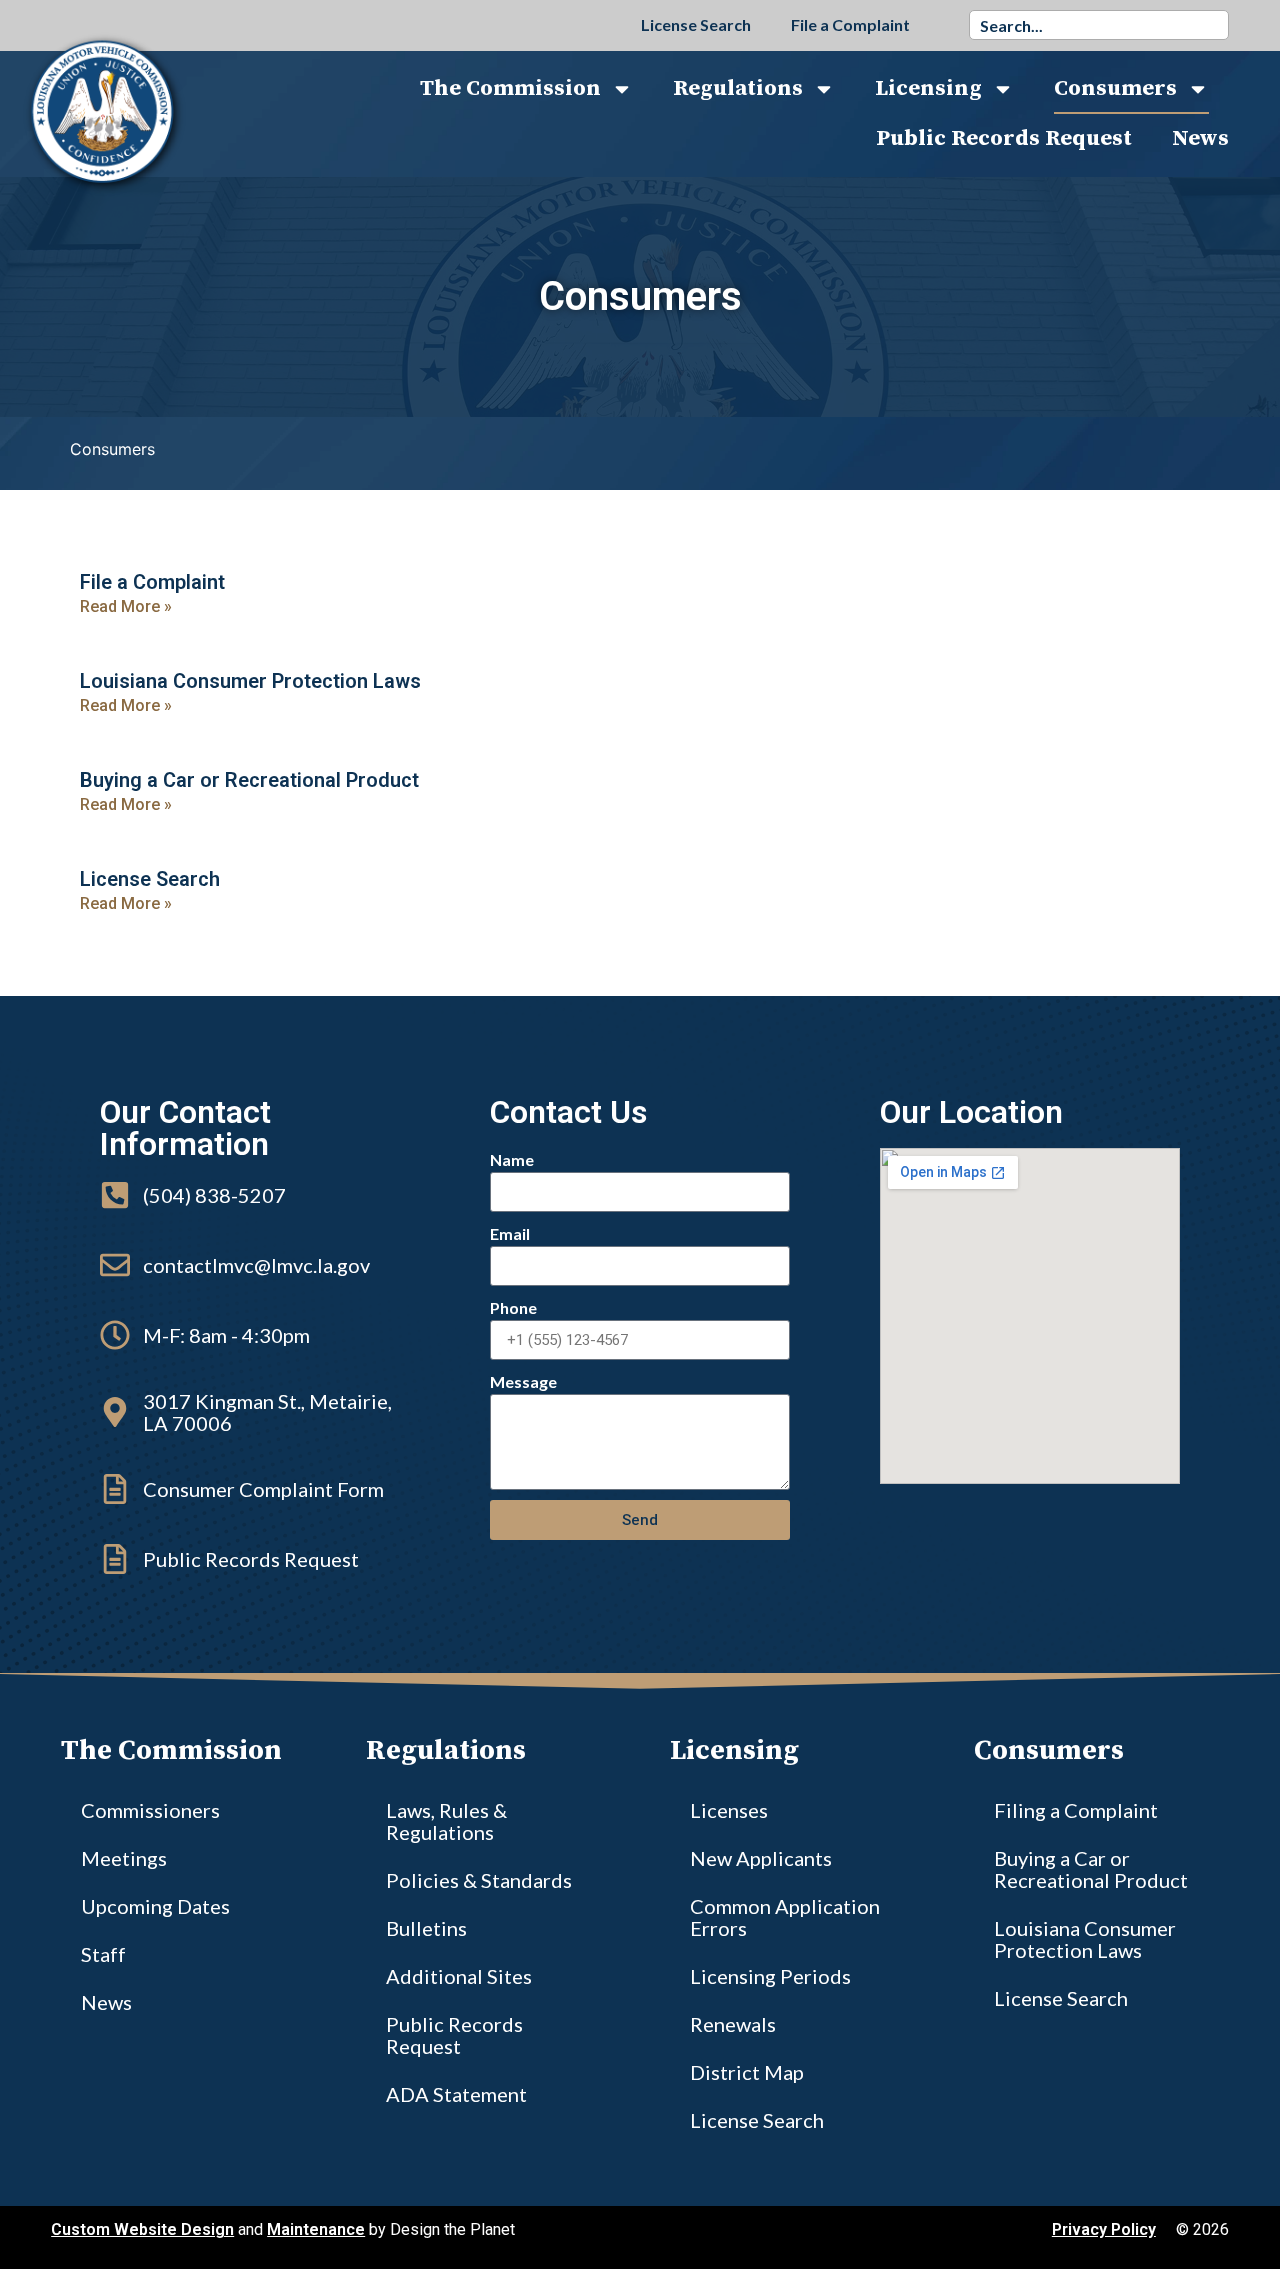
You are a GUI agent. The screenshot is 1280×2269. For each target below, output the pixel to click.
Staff (103, 1954)
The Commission (510, 88)
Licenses (729, 1810)
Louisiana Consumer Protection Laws (250, 681)
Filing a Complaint (1076, 1810)
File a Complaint (850, 24)
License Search (696, 24)
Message (523, 1381)
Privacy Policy (1104, 2229)
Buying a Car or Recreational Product (249, 780)
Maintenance (316, 2229)
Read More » (126, 606)
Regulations (738, 88)
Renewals (733, 2024)
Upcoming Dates (155, 1906)
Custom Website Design (142, 2229)
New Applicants (761, 1858)
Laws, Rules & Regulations (446, 1821)
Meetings (124, 1858)
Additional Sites (459, 1976)
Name (512, 1159)
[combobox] (1099, 25)
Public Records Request (1004, 138)
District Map (747, 2072)
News (1200, 138)
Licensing (928, 88)
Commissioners (150, 1810)
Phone (513, 1307)
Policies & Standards (479, 1880)
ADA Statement (456, 2094)
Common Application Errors (785, 1917)
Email (510, 1233)
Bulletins (426, 1928)
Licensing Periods (770, 1976)
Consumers (1115, 88)
